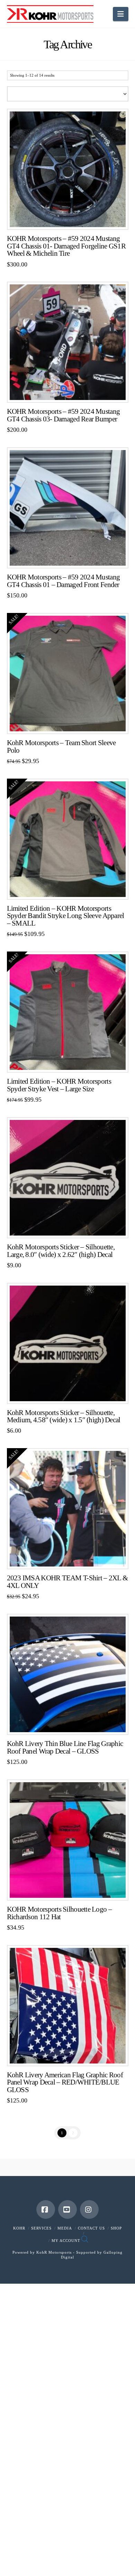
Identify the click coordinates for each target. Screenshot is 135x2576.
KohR (19, 2228)
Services (41, 2228)
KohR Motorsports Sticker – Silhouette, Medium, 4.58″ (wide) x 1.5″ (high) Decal (64, 1416)
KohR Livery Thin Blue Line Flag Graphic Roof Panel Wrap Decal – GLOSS (65, 1747)
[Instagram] (89, 2209)
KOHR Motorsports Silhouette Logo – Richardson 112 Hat (59, 1913)
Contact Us (91, 2228)
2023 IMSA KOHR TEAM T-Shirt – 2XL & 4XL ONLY (67, 1582)
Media (65, 2228)
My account (66, 2241)
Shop (116, 2228)
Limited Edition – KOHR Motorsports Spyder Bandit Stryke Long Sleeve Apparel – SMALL (66, 916)
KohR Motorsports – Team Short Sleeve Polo (61, 747)
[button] (120, 14)
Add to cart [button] (70, 219)
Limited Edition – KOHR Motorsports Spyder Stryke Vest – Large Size (59, 1085)
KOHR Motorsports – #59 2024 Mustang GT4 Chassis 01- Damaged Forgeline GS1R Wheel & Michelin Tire (66, 246)
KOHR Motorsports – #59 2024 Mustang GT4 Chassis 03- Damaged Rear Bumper (64, 415)
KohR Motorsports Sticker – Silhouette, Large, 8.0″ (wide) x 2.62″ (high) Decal (61, 1251)
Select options (70, 723)
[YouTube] (67, 2209)
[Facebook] (46, 2209)
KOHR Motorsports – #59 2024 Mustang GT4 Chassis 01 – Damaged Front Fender (64, 581)
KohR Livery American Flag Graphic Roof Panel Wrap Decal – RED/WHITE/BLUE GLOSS (65, 2082)
